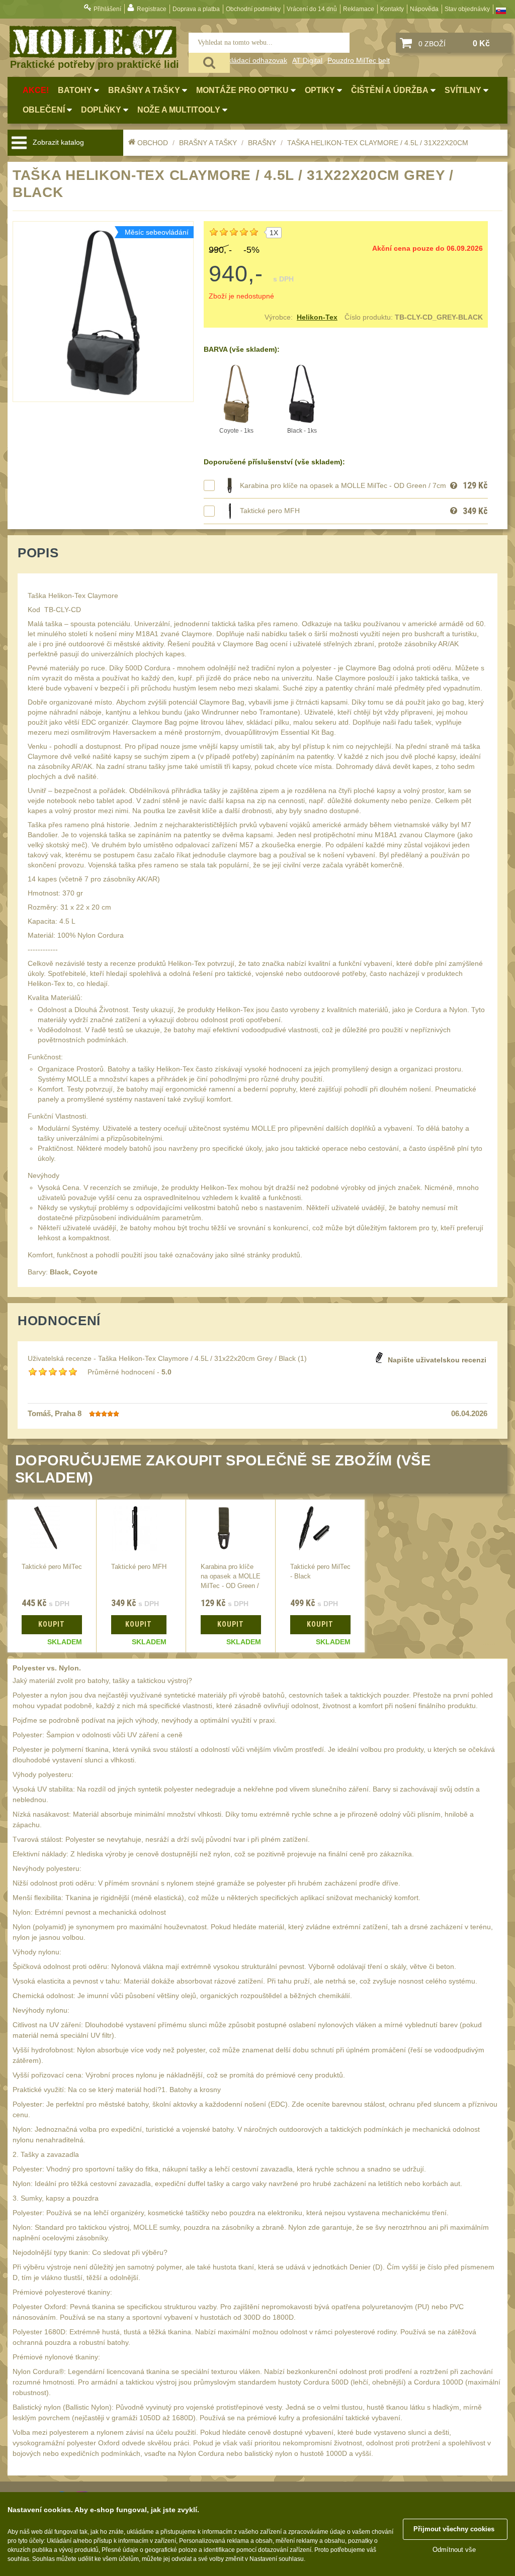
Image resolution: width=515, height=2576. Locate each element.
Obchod (153, 143)
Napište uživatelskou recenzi (437, 1360)
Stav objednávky (467, 9)
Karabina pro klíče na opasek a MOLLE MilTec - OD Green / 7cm (343, 485)
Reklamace (359, 9)
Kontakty (392, 9)
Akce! (36, 90)
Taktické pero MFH (270, 511)
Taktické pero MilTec (52, 1567)
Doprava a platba (196, 9)
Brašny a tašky (208, 143)
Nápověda (424, 9)
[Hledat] (209, 63)
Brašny (262, 143)
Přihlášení (107, 9)
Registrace (152, 9)
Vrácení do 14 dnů (312, 9)
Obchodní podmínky (253, 9)
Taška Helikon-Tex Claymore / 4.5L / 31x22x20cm (378, 143)
